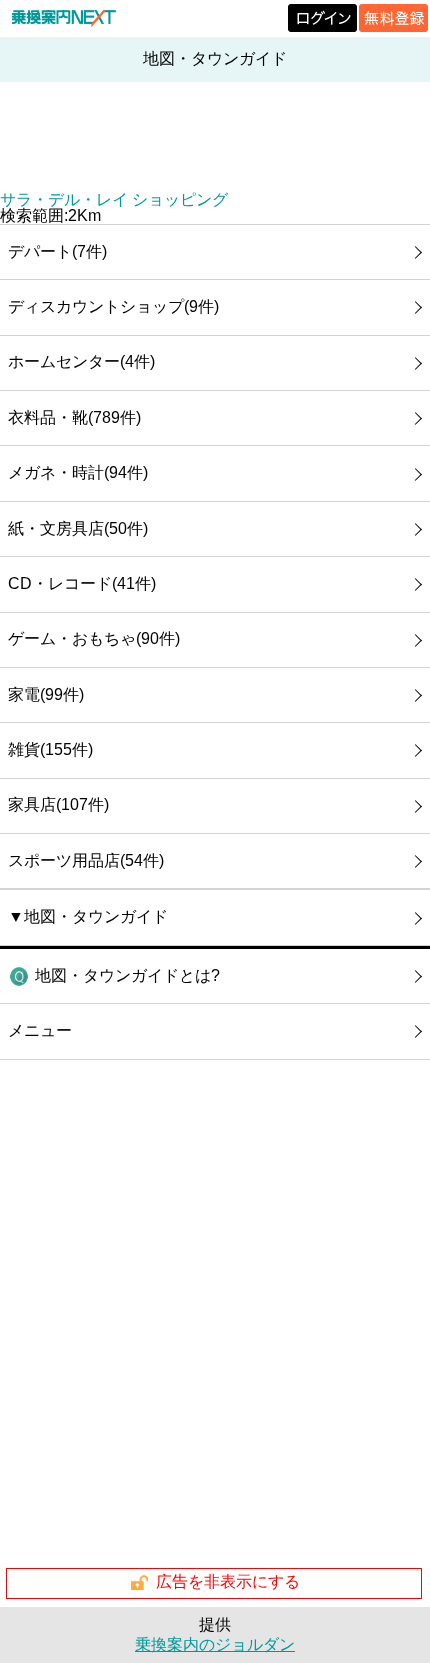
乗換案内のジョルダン (215, 1644)
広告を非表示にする (228, 1581)
